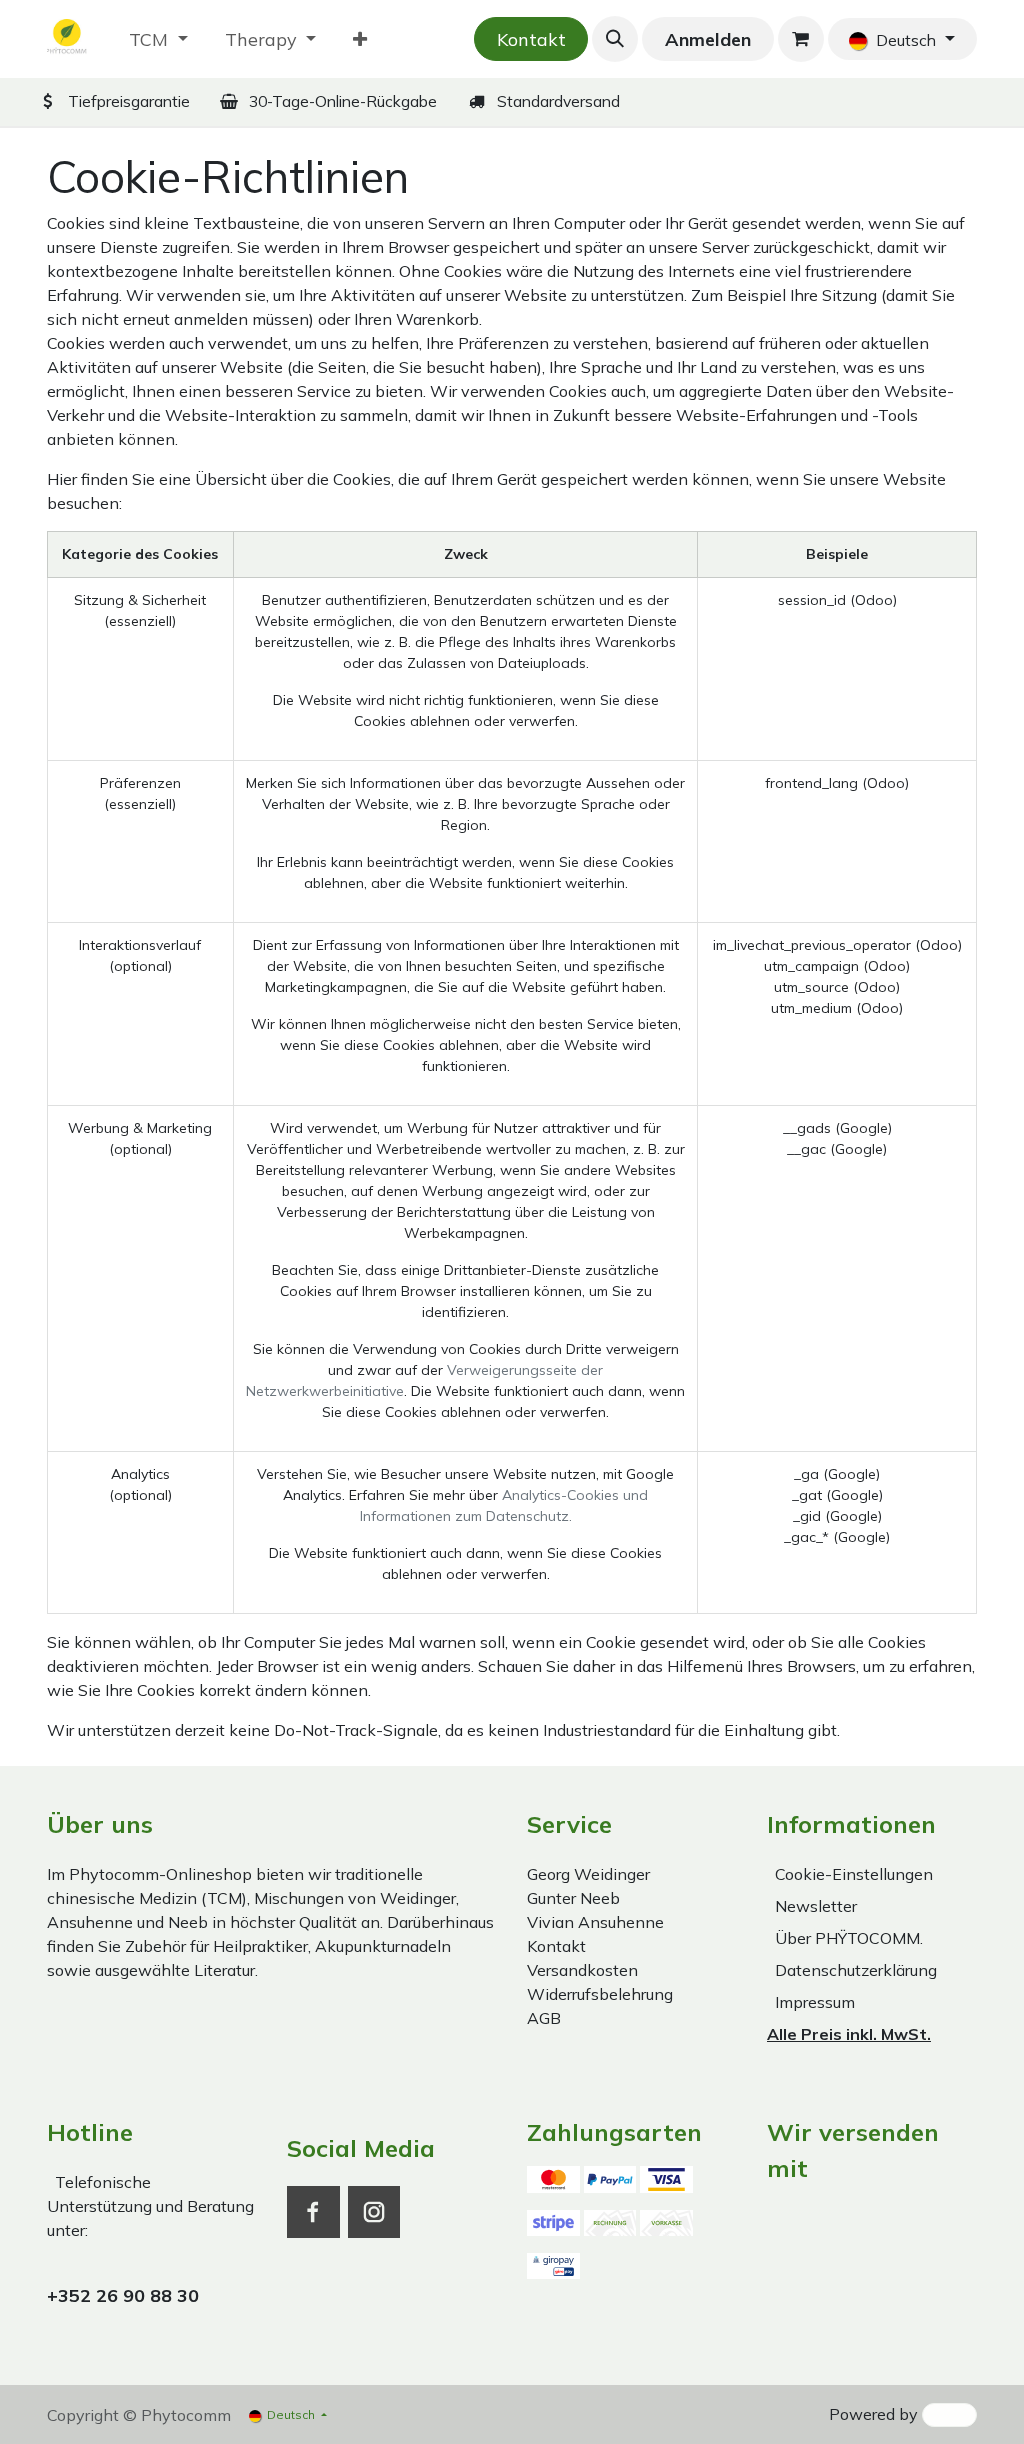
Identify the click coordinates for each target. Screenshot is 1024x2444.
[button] (615, 39)
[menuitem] (158, 39)
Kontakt (531, 39)
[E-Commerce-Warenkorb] (801, 39)
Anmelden (708, 39)
